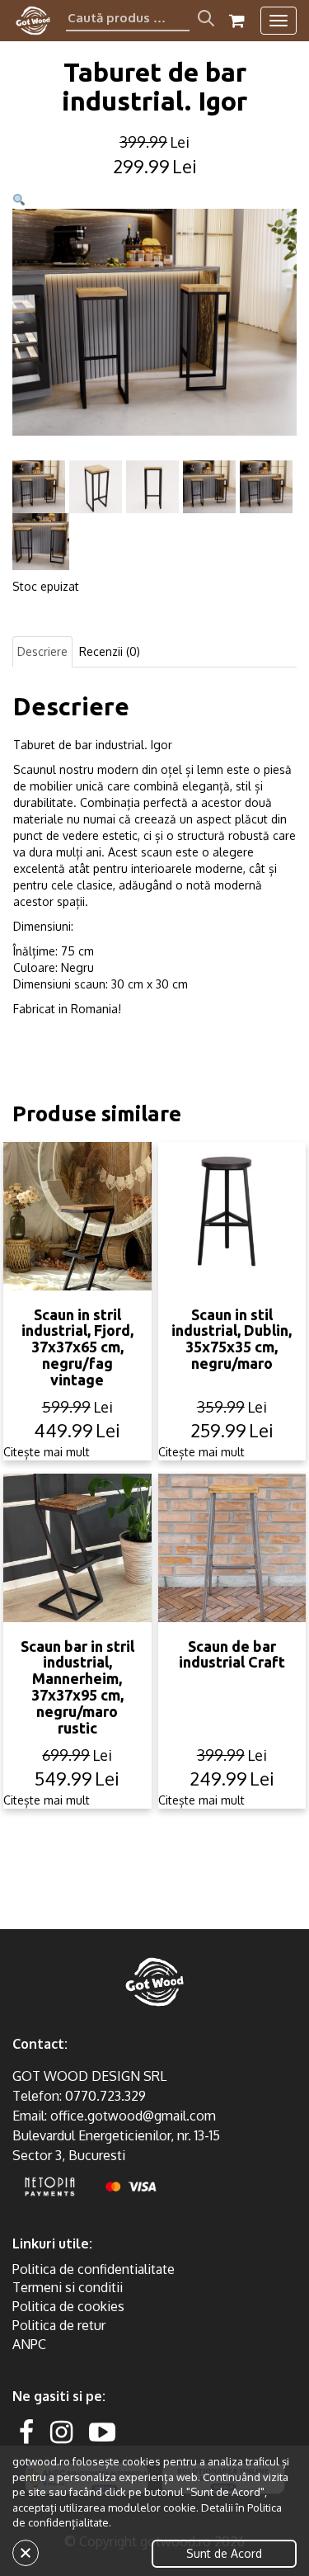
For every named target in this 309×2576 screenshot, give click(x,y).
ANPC (29, 2344)
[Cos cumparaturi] (237, 21)
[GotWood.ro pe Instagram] (61, 2431)
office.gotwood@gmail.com (133, 2116)
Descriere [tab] (42, 651)
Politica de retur (59, 2325)
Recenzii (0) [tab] (110, 651)
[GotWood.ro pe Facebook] (26, 2431)
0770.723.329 (105, 2096)
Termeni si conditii (68, 2287)
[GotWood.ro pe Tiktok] (129, 2431)
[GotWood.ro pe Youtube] (102, 2431)
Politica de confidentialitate (94, 2269)
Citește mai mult (47, 1452)
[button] (19, 200)
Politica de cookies (68, 2306)
